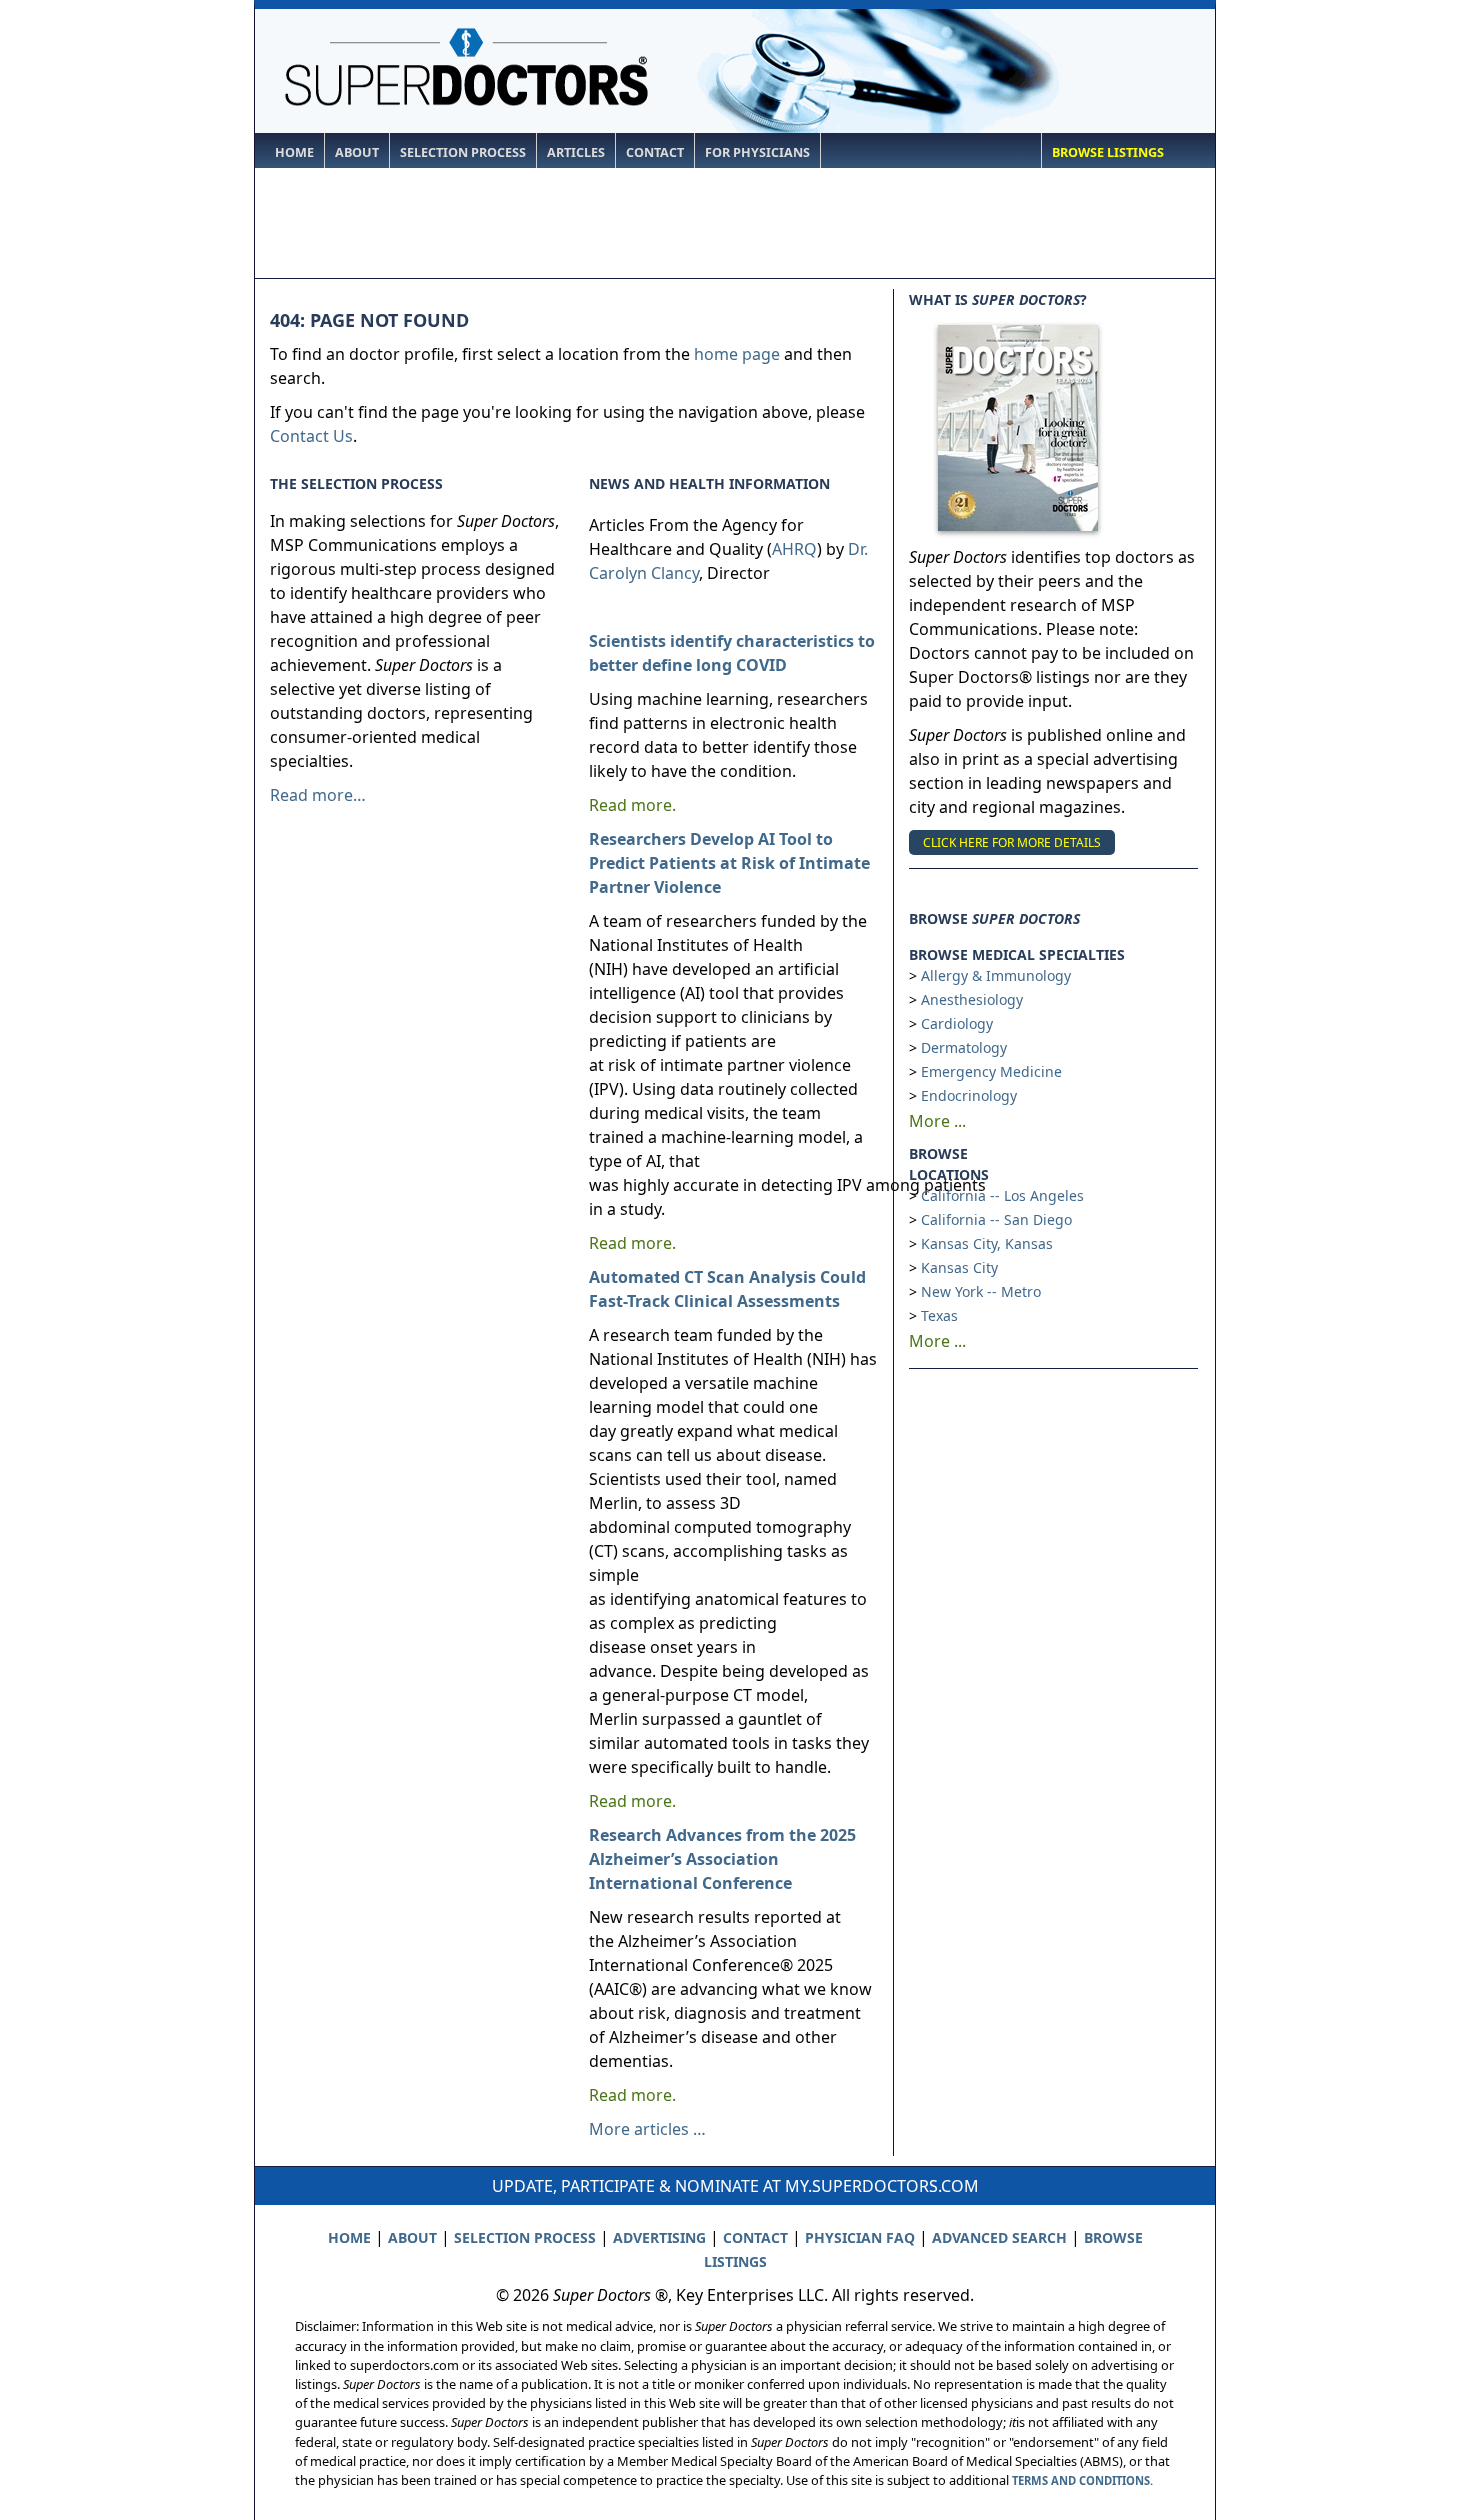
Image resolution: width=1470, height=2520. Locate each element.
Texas (939, 1315)
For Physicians (757, 152)
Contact (655, 152)
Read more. (632, 805)
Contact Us (311, 436)
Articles (576, 152)
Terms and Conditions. (1082, 2480)
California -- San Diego (996, 1219)
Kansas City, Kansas (987, 1243)
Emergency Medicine (991, 1071)
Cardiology (957, 1023)
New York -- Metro (981, 1291)
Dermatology (964, 1047)
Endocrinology (969, 1095)
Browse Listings (1108, 152)
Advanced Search (999, 2237)
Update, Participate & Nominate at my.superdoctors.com (735, 2186)
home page (737, 354)
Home (294, 152)
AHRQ (794, 549)
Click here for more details (1012, 842)
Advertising (659, 2237)
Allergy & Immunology (996, 975)
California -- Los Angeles (1002, 1195)
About (357, 152)
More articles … (647, 2129)
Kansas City (959, 1267)
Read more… (318, 795)
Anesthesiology (972, 999)
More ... (937, 1121)
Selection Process (463, 152)
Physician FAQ (860, 2237)
